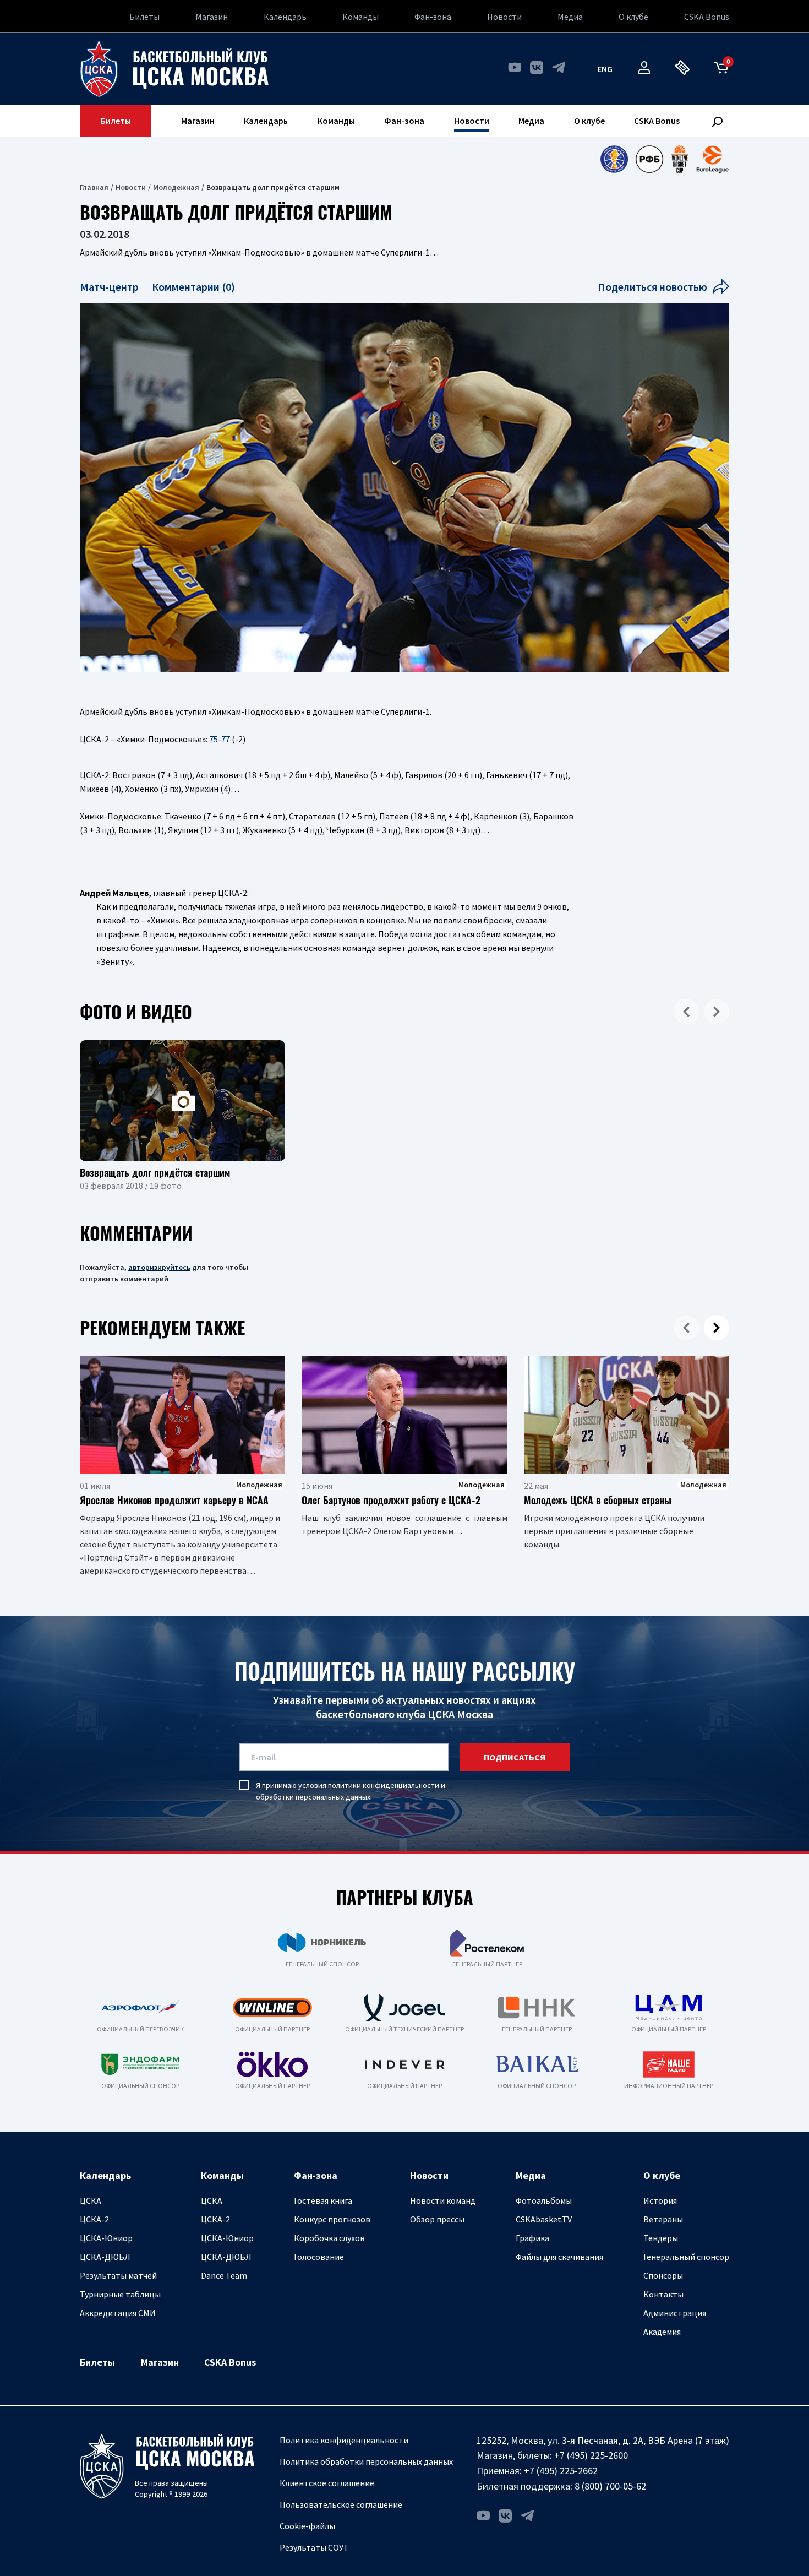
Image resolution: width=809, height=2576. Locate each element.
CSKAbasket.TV (544, 2219)
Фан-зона (433, 17)
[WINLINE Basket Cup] (680, 159)
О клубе (633, 17)
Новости (504, 17)
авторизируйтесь (159, 1267)
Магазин (212, 17)
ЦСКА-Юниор (106, 2238)
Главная (94, 187)
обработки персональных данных (313, 1797)
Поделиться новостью (652, 287)
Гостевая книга (323, 2200)
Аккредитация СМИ (118, 2313)
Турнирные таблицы (120, 2294)
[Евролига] (712, 159)
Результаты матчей (118, 2275)
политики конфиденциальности (384, 1785)
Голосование (319, 2257)
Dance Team (224, 2275)
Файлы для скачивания (559, 2257)
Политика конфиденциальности (344, 2440)
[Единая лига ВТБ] (614, 159)
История (660, 2200)
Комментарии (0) (193, 287)
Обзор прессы (437, 2219)
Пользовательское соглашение (341, 2504)
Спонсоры (663, 2275)
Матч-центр (110, 287)
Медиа (570, 17)
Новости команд (443, 2200)
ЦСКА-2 (94, 2219)
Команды (360, 17)
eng (605, 69)
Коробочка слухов (329, 2238)
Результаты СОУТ (314, 2547)
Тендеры (661, 2238)
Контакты (663, 2294)
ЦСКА (91, 2200)
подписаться (515, 1757)
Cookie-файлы (307, 2526)
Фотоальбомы (544, 2200)
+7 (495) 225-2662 (561, 2471)
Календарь (285, 17)
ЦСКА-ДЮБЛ (105, 2257)
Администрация (675, 2313)
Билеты (144, 17)
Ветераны (663, 2219)
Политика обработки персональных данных (366, 2461)
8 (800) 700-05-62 (610, 2486)
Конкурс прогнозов (332, 2219)
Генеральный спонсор (686, 2257)
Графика (532, 2238)
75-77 (220, 739)
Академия (662, 2332)
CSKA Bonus (707, 17)
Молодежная (176, 187)
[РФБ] (649, 159)
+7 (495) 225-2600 (591, 2455)
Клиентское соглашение (327, 2483)
